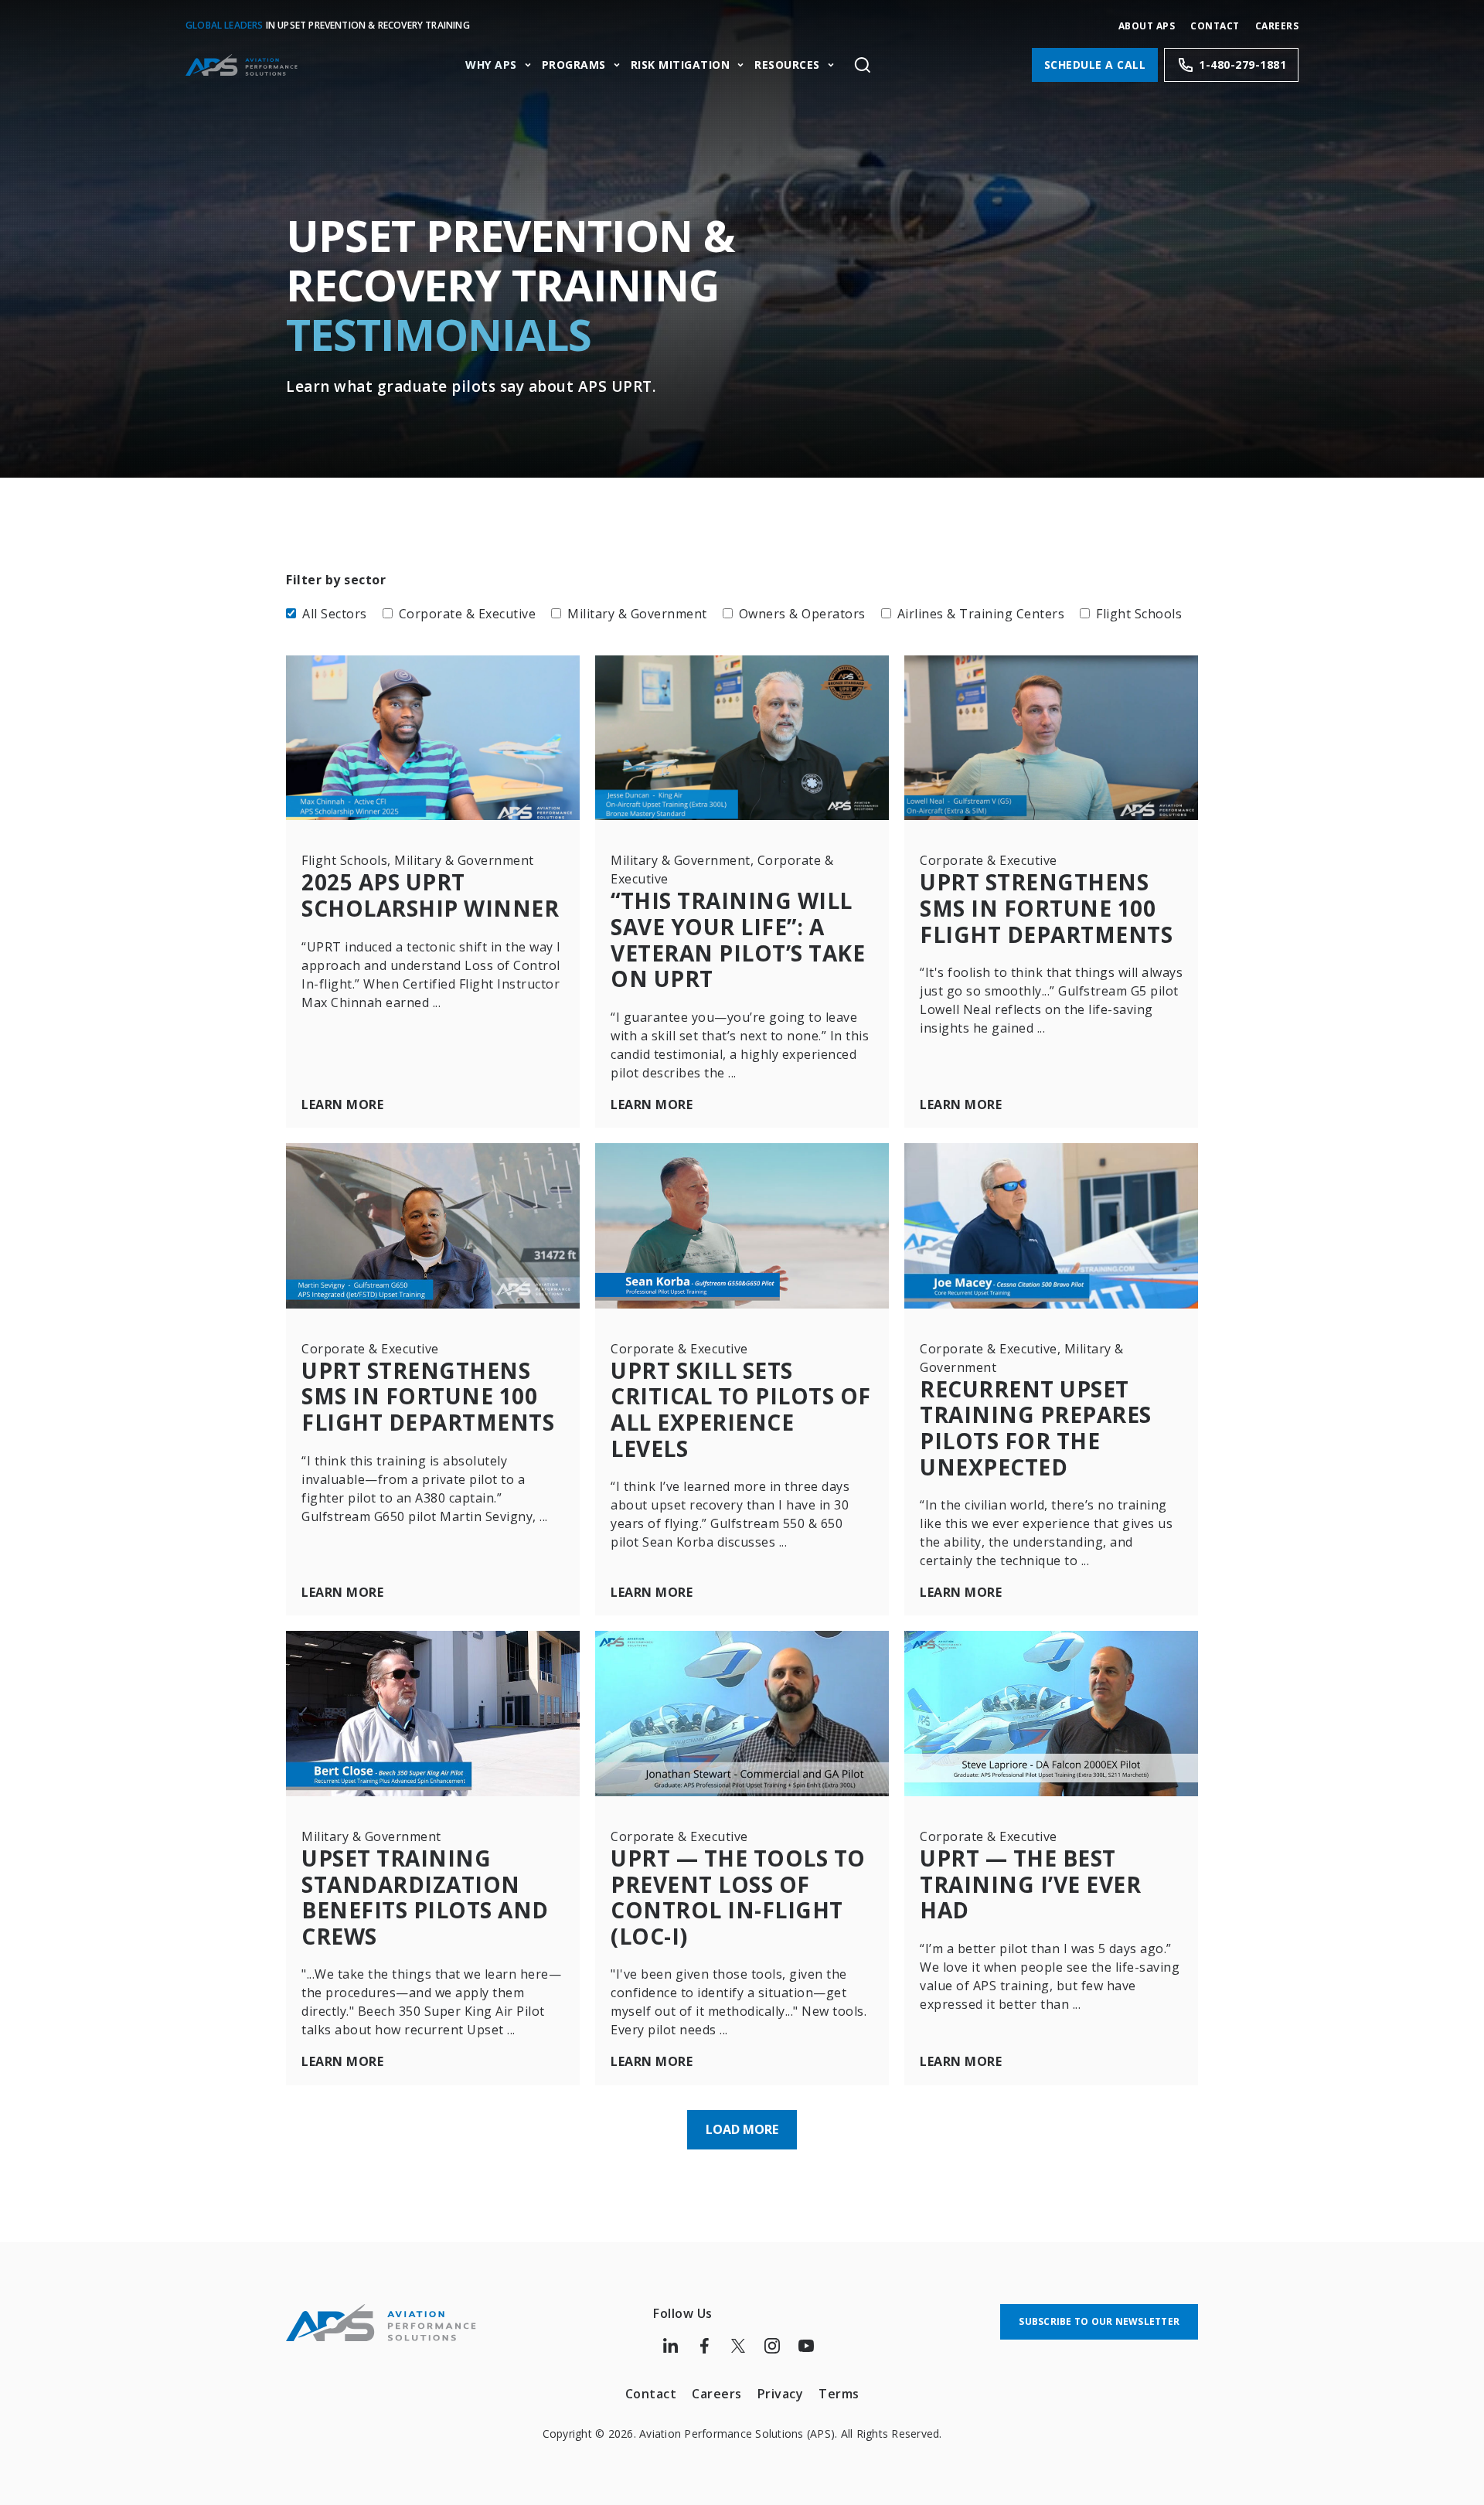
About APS (1147, 26)
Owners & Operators (802, 614)
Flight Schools (1139, 614)
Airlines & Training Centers (981, 614)
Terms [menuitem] (839, 2394)
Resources (787, 65)
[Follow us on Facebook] (704, 2346)
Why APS (491, 65)
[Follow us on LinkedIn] (670, 2346)
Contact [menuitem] (651, 2394)
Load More (742, 2129)
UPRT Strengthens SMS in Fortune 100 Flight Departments (1046, 908)
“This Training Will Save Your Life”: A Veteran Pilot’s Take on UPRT (738, 939)
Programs (574, 65)
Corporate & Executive (468, 614)
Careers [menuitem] (717, 2394)
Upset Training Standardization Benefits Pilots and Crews (425, 1897)
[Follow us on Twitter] (738, 2346)
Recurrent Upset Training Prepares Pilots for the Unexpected (1036, 1428)
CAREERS (1277, 26)
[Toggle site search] (862, 65)
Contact (1215, 26)
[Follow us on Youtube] (806, 2346)
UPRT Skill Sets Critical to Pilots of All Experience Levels (741, 1409)
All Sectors (335, 614)
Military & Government (637, 614)
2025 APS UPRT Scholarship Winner (430, 895)
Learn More (342, 1105)
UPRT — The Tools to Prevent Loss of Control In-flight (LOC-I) (738, 1897)
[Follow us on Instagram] (772, 2346)
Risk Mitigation (681, 65)
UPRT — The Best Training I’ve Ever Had (1030, 1884)
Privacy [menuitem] (781, 2394)
